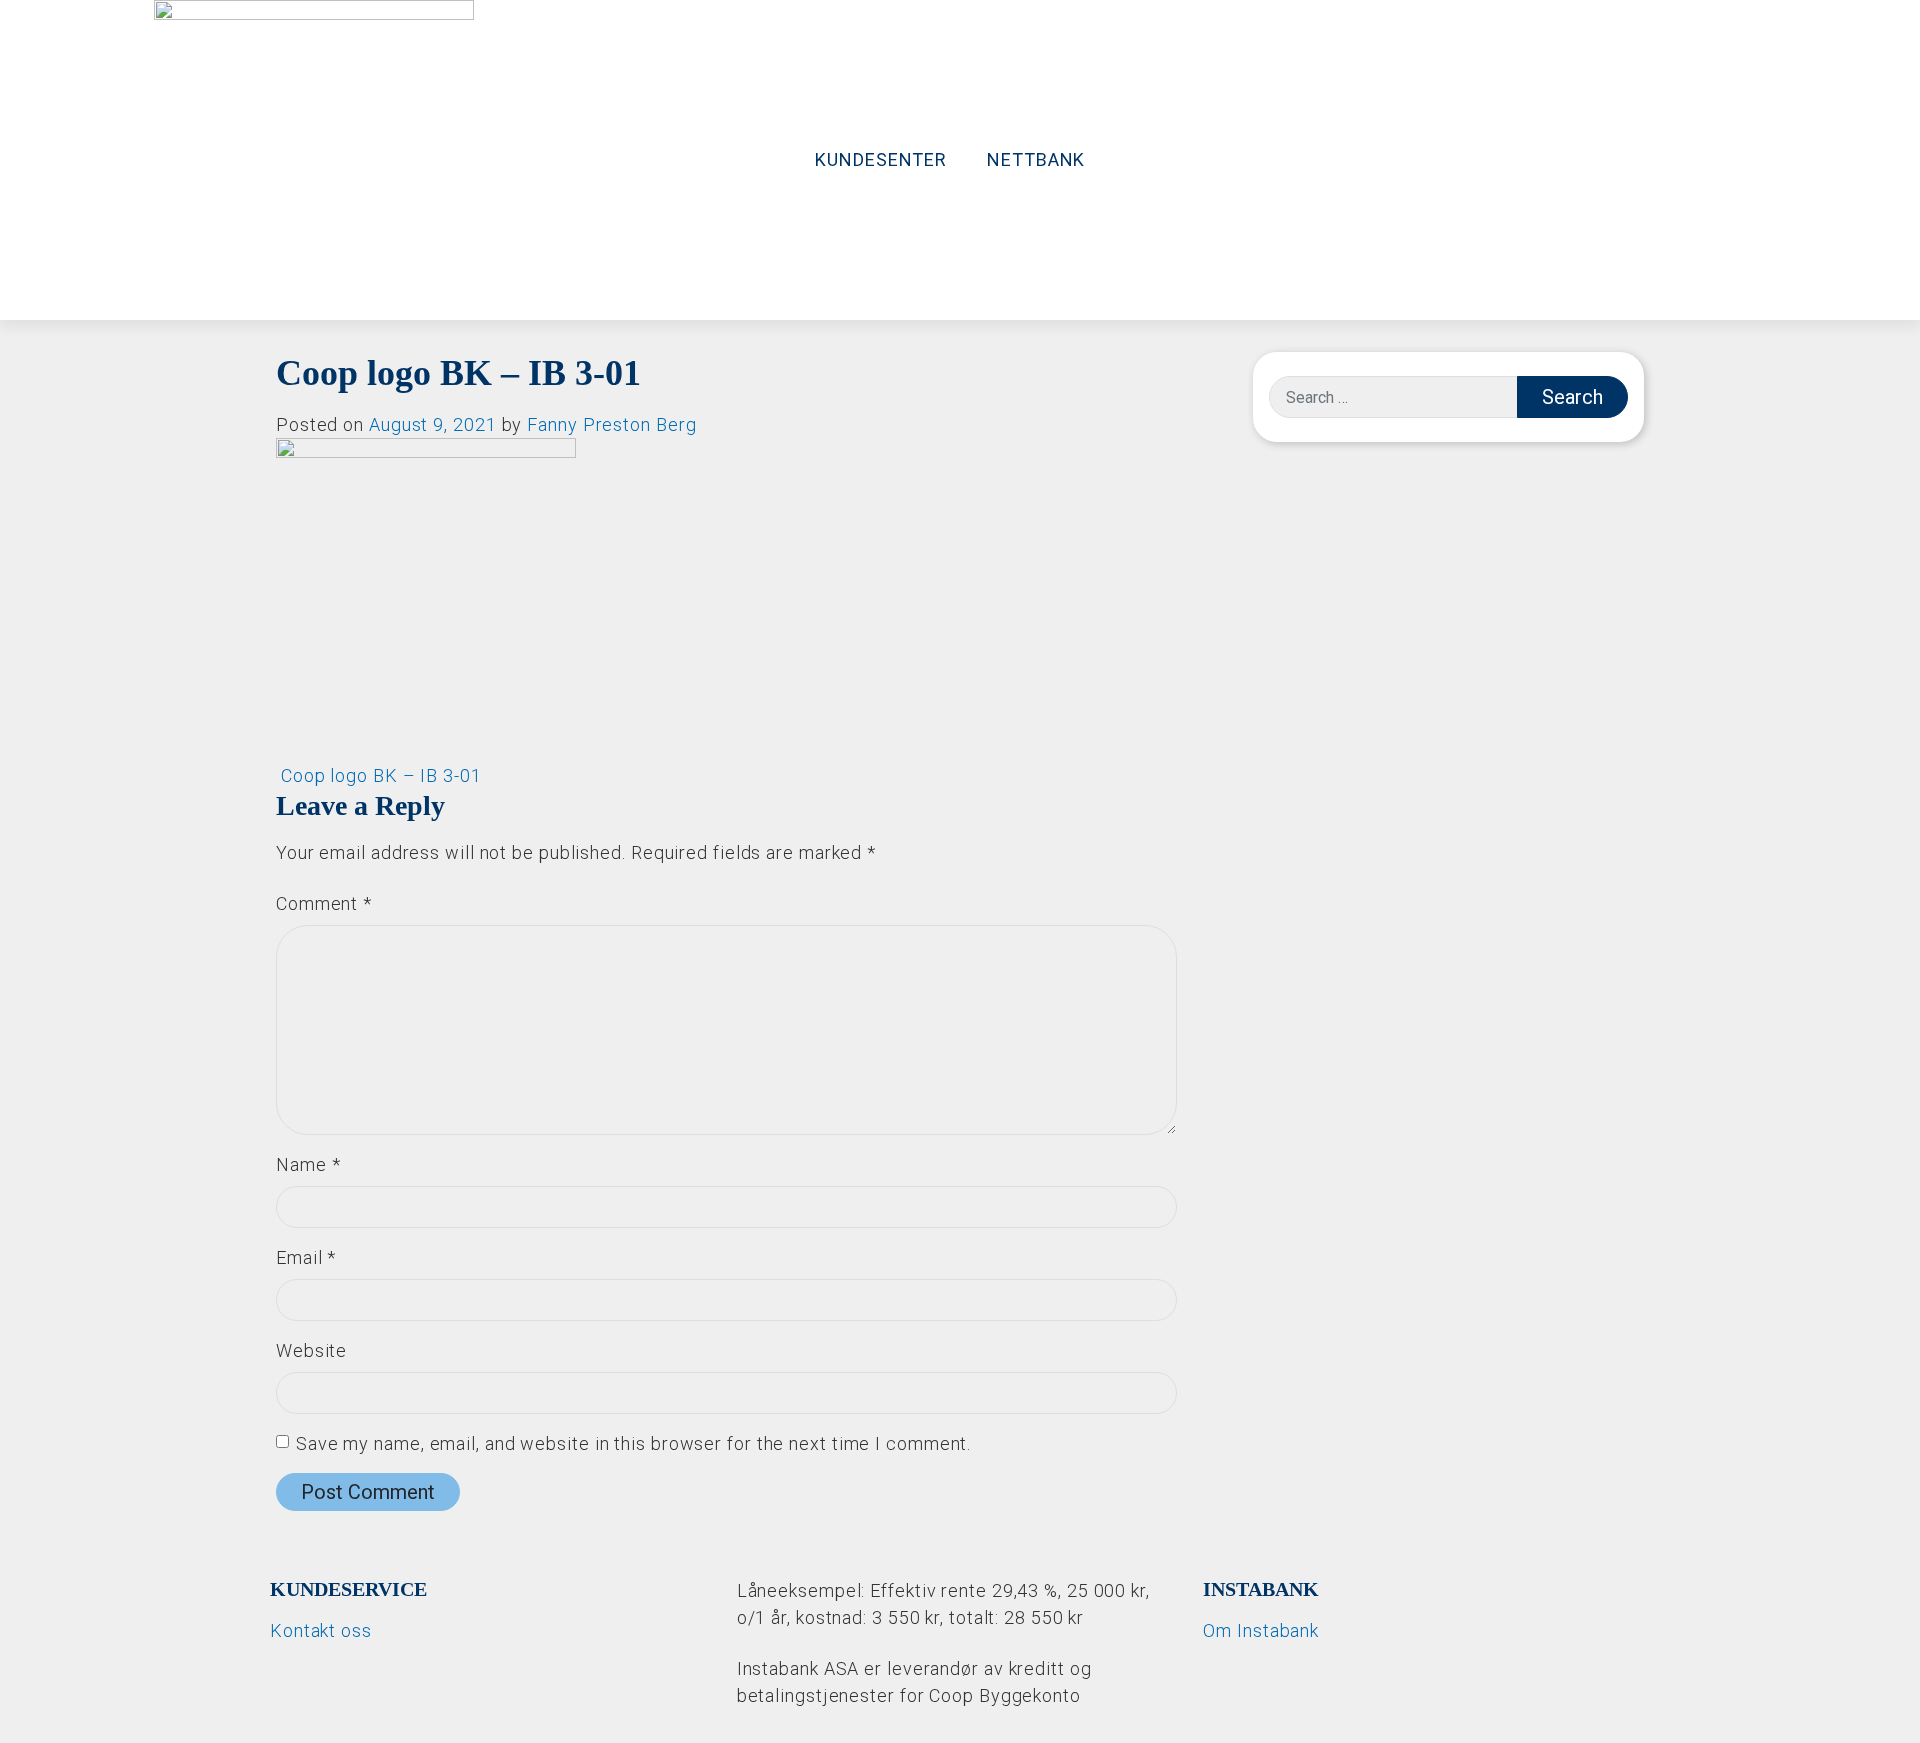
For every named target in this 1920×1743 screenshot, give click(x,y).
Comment (324, 903)
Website (311, 1350)
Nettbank (1036, 159)
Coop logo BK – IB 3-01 (379, 775)
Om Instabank (1261, 1630)
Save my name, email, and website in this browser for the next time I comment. (633, 1443)
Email (306, 1257)
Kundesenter (881, 159)
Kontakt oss (321, 1630)
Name (308, 1164)
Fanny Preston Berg (611, 424)
